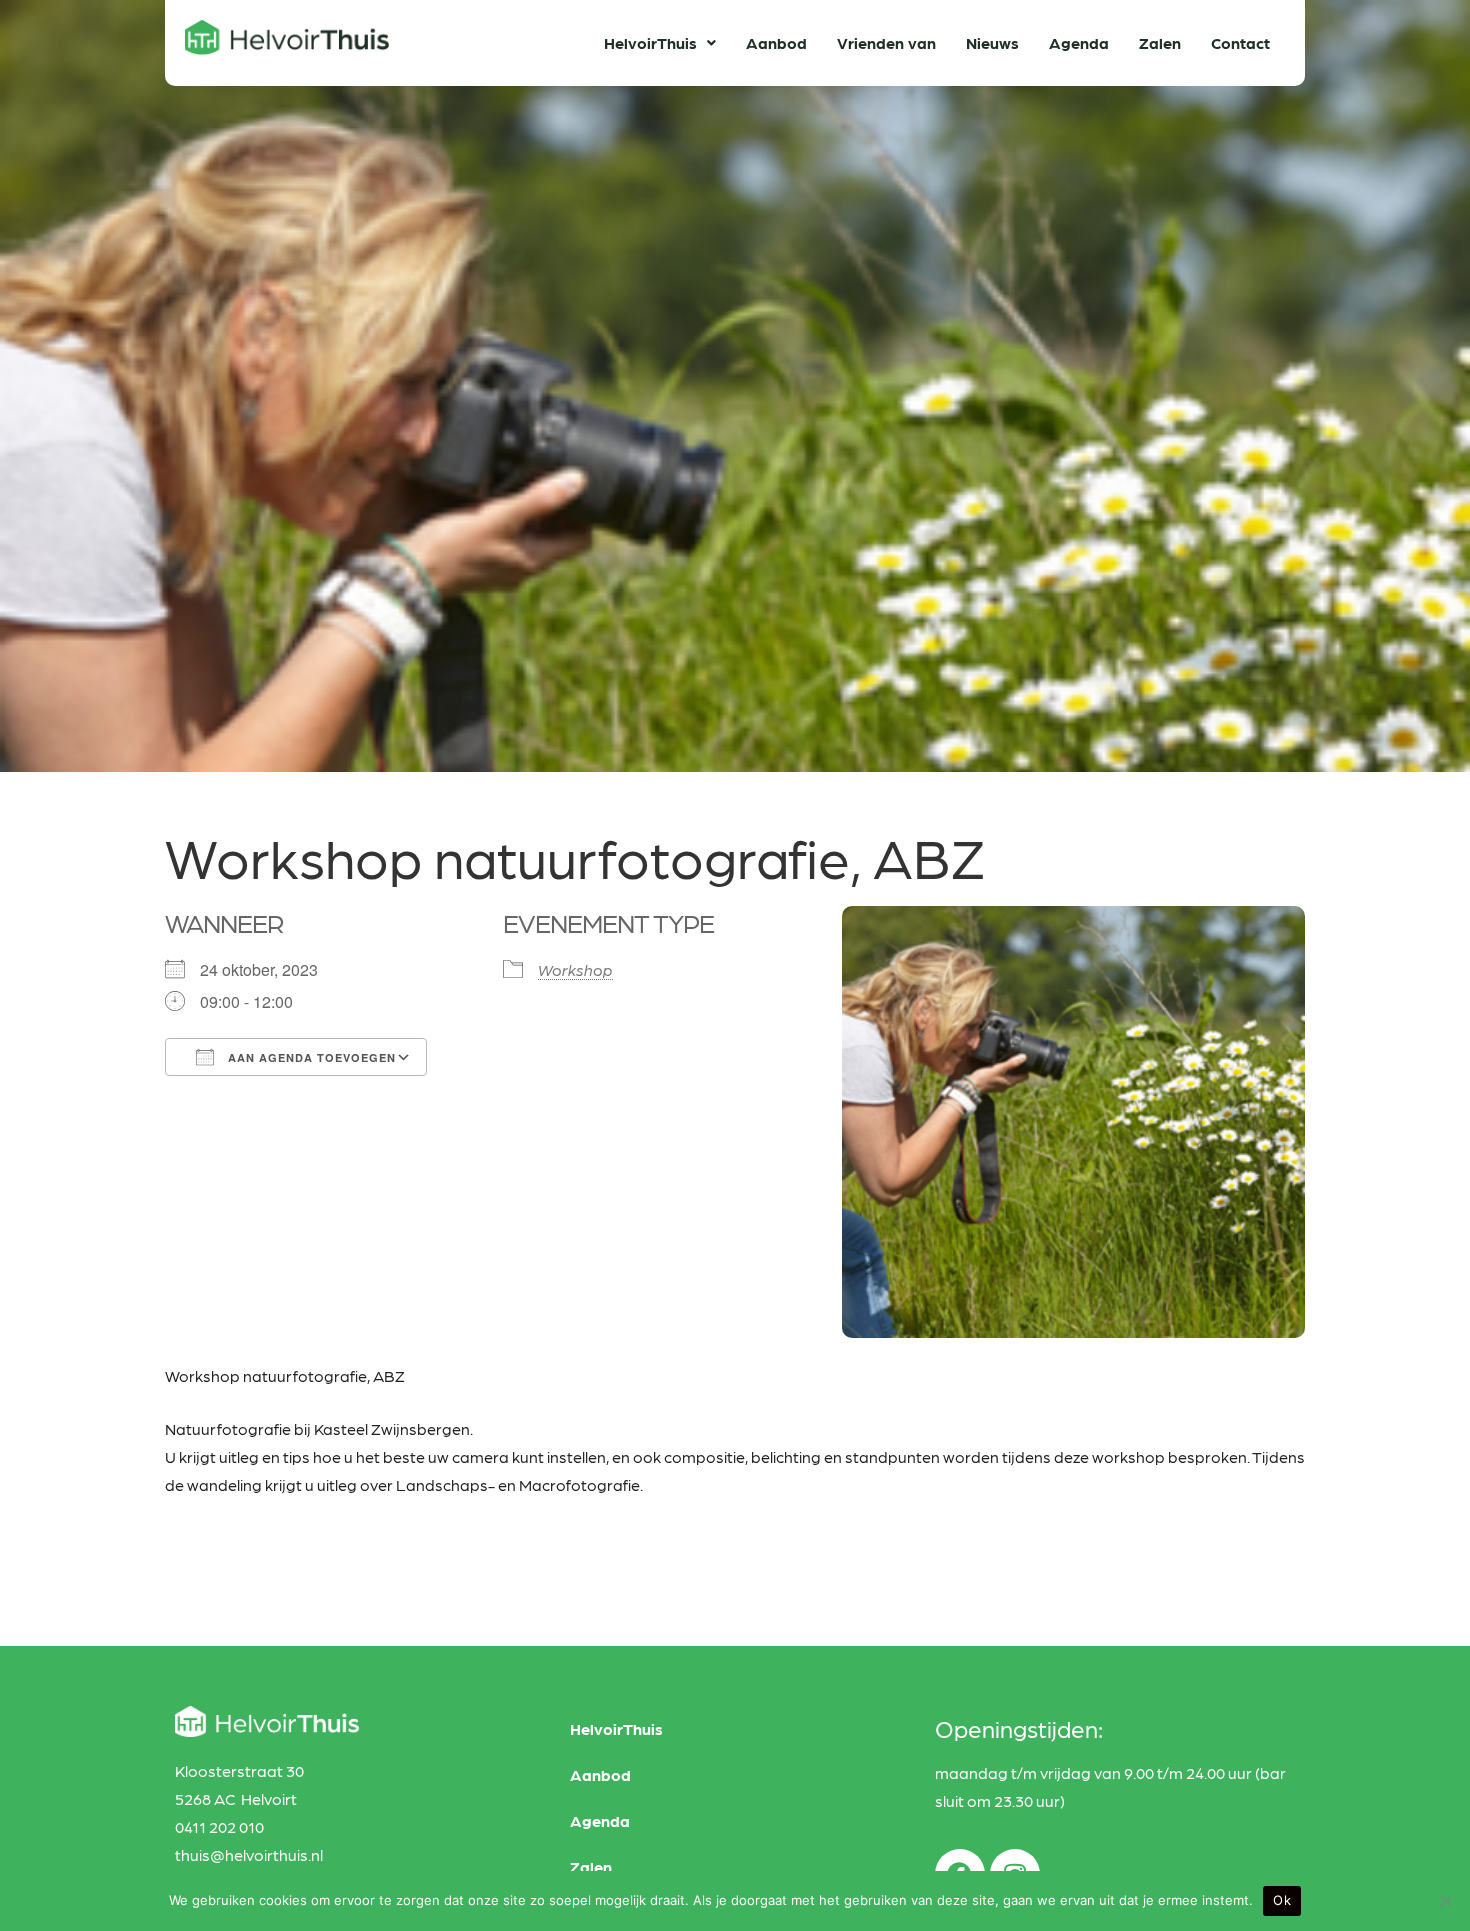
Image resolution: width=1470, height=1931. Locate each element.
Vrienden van (886, 42)
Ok (1282, 1900)
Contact (1240, 42)
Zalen (1160, 42)
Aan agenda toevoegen (310, 1057)
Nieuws (992, 42)
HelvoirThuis (650, 42)
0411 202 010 (219, 1826)
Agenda (1079, 42)
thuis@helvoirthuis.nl (249, 1854)
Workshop (575, 969)
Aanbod (776, 42)
